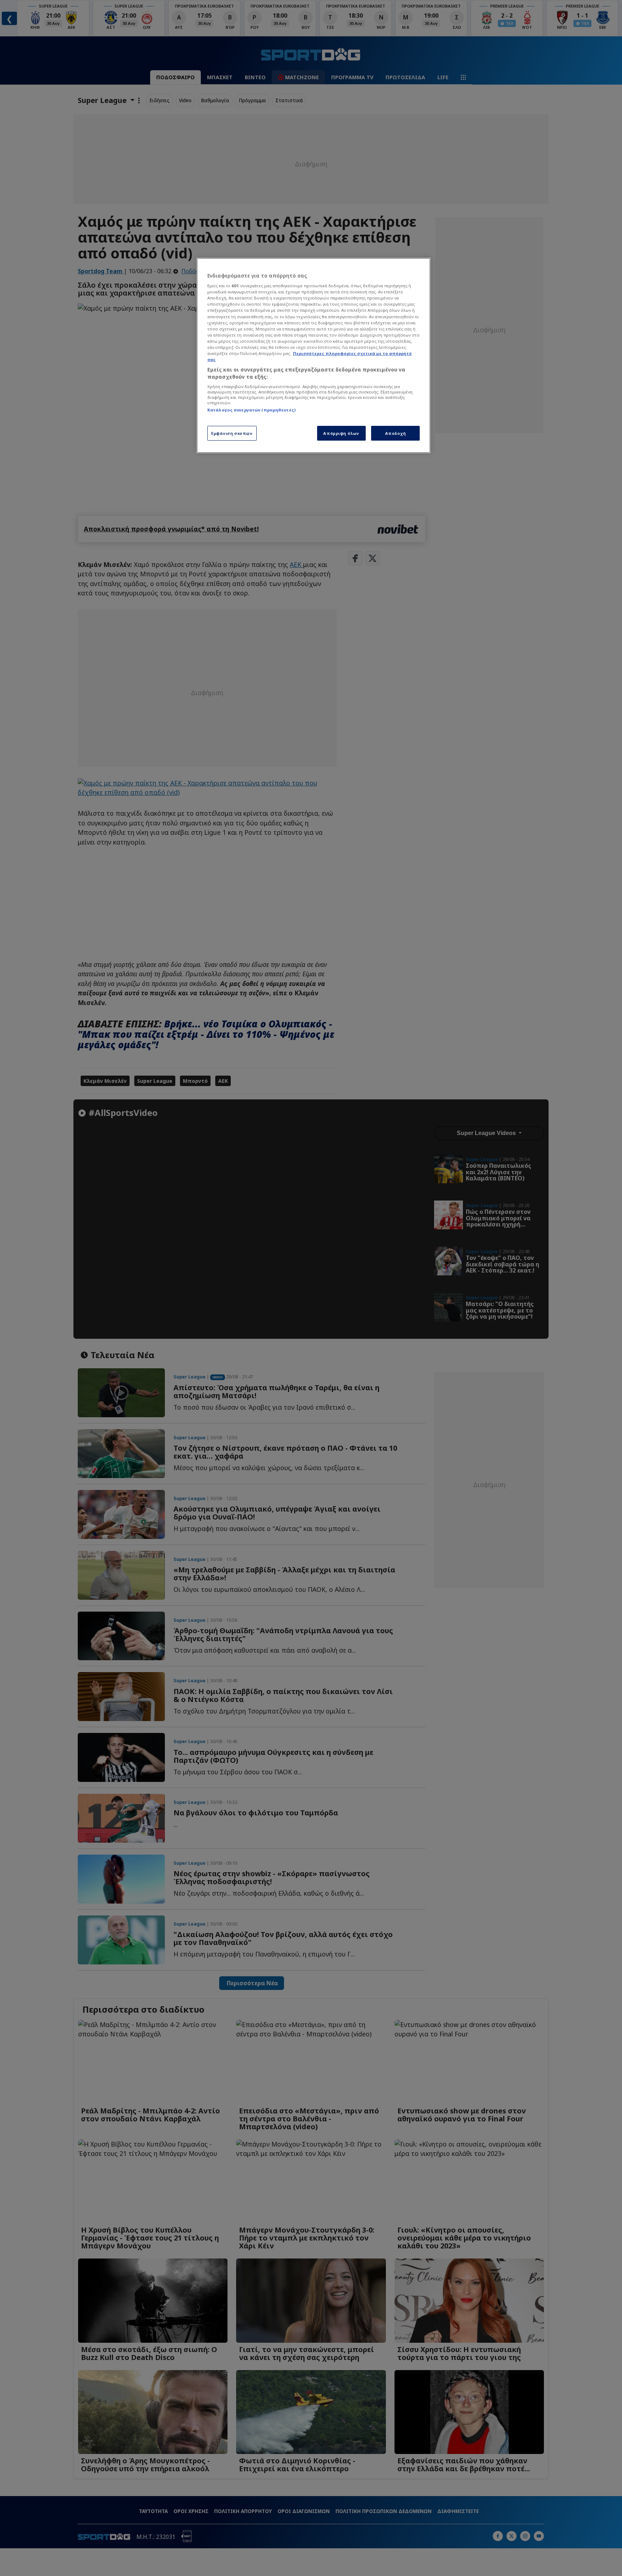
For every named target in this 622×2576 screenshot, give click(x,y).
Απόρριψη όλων (341, 433)
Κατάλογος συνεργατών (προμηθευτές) (251, 410)
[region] (314, 356)
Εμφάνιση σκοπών (232, 433)
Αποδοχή (396, 433)
